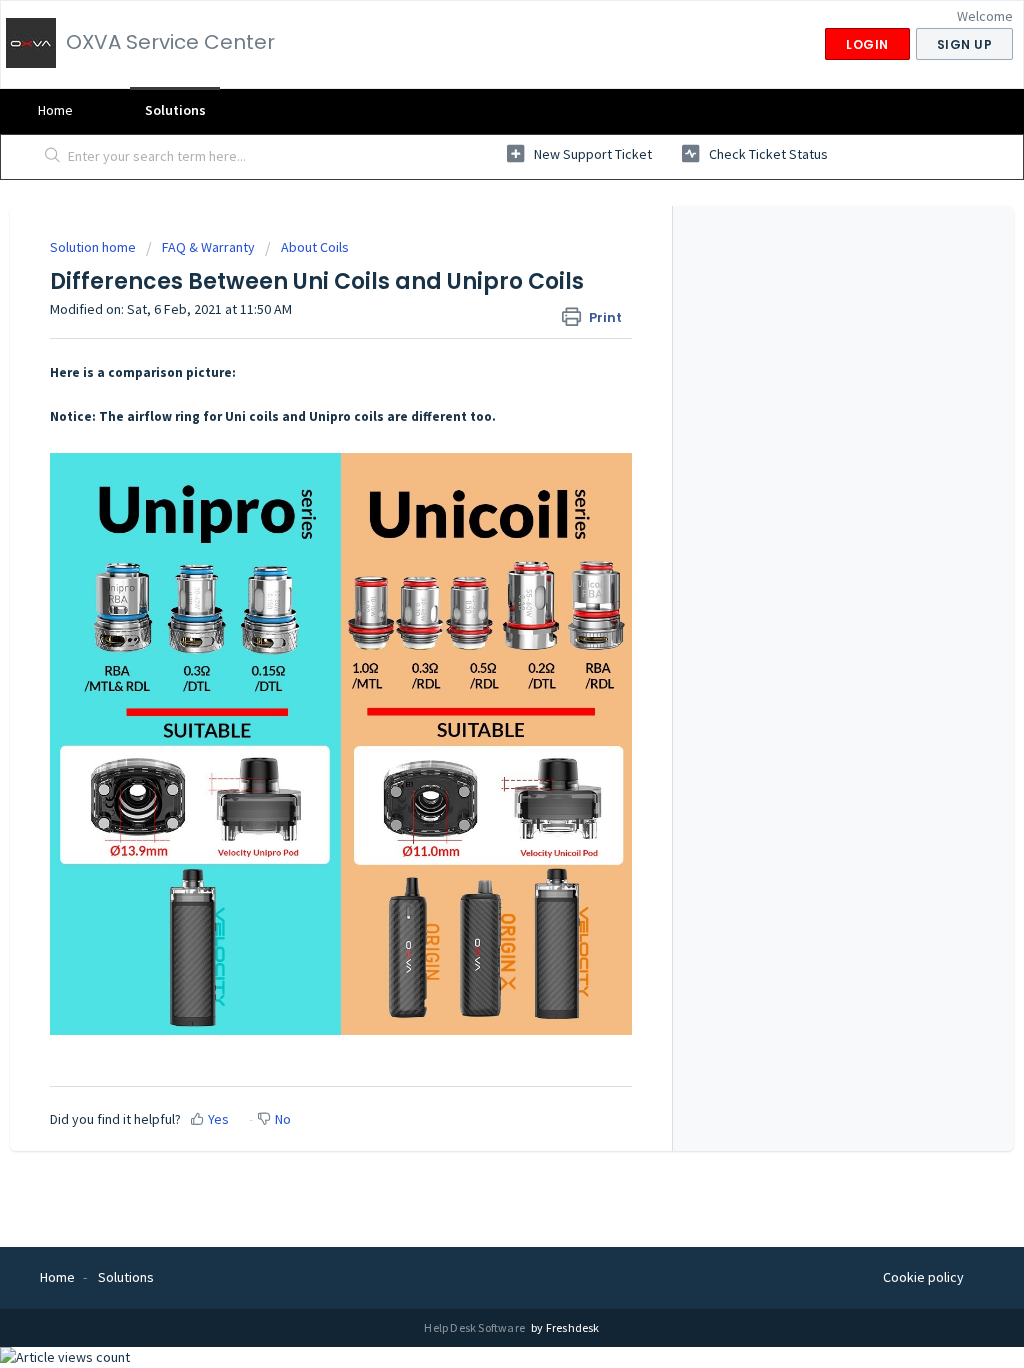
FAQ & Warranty (208, 247)
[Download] (475, 426)
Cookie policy (923, 1277)
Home (55, 110)
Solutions (175, 110)
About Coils (315, 247)
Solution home (94, 247)
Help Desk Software (475, 1327)
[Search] (53, 157)
